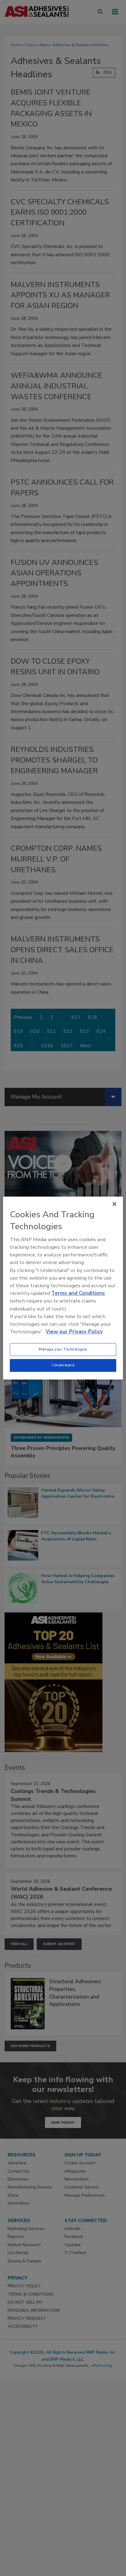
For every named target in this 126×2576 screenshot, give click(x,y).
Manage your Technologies (63, 1349)
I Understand (63, 1365)
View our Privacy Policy (74, 1332)
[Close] (114, 1204)
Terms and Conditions (78, 1293)
